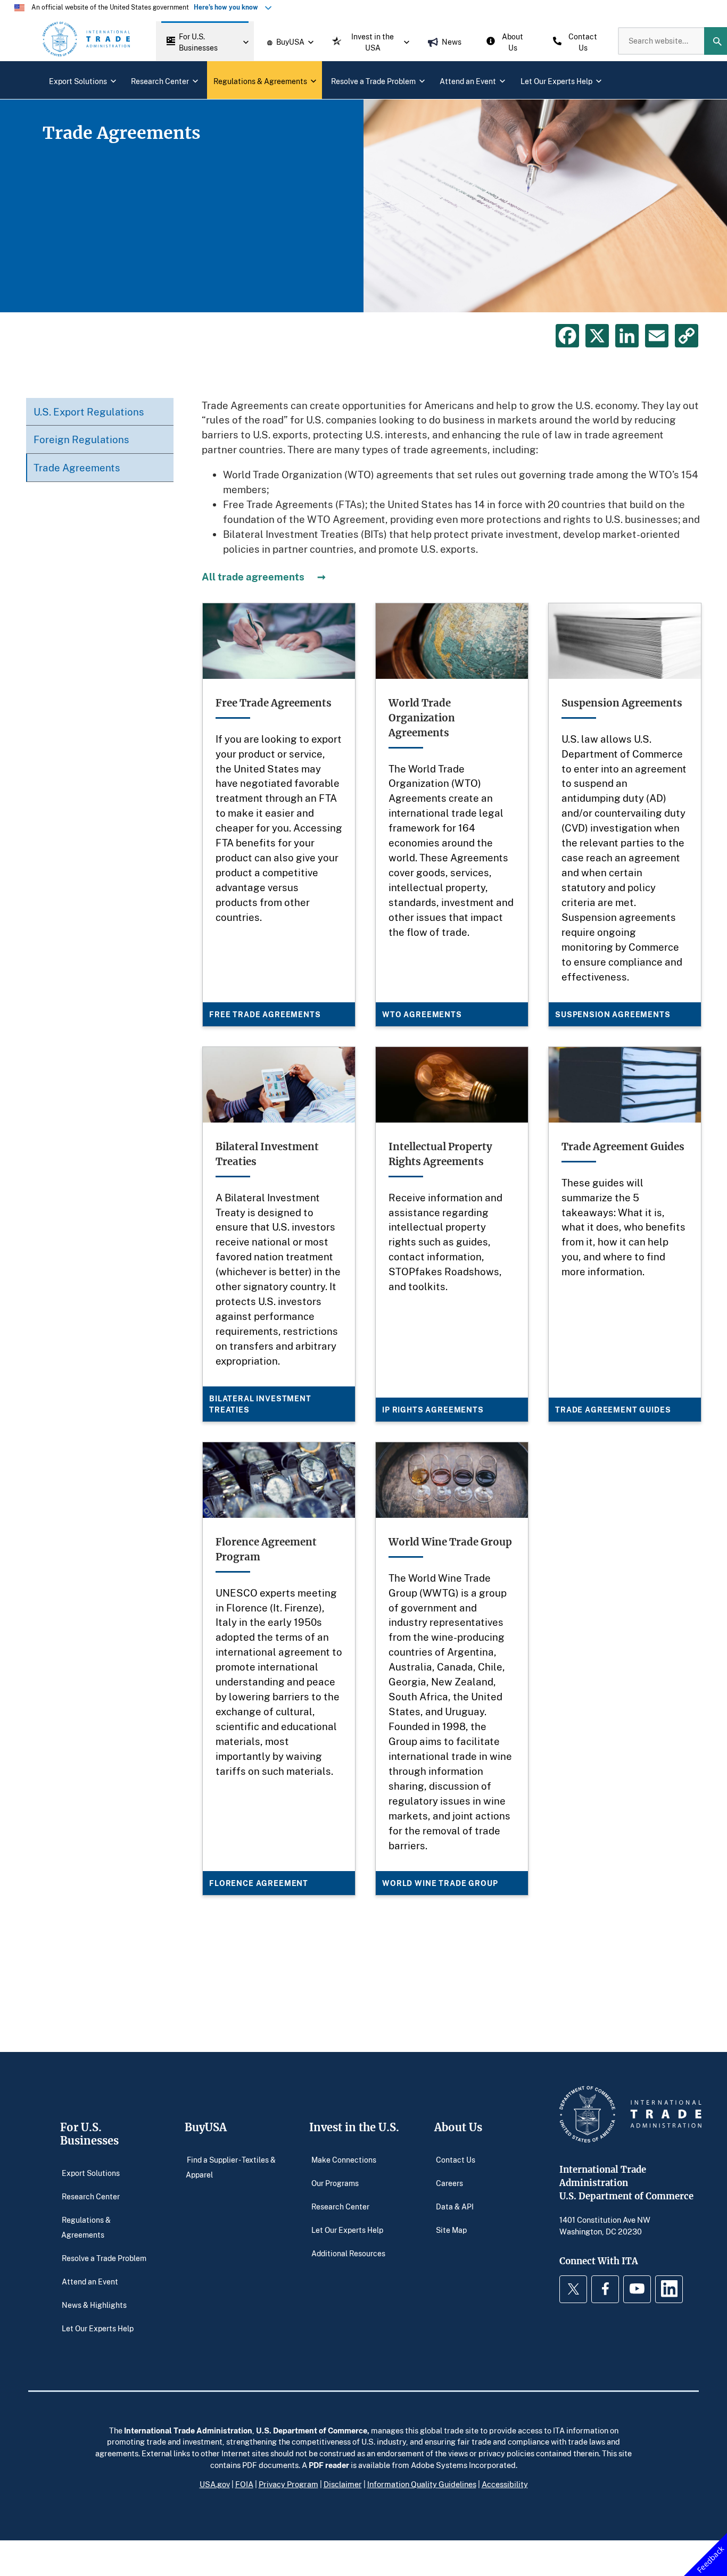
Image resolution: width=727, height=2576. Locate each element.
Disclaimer (343, 2484)
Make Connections (344, 2160)
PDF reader (329, 2465)
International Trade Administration (188, 2430)
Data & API (455, 2207)
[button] (205, 41)
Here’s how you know (228, 7)
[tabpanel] (363, 206)
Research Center (91, 2196)
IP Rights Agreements (433, 1410)
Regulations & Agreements (86, 2227)
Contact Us (456, 2160)
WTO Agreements (422, 1014)
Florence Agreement (259, 1883)
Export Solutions (91, 2173)
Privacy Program (288, 2484)
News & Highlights (94, 2305)
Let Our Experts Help (98, 2328)
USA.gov (215, 2484)
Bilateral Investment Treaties (260, 1404)
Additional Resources (348, 2253)
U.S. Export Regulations (89, 412)
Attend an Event (90, 2282)
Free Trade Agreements (265, 1014)
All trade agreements (253, 576)
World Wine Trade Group (440, 1883)
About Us (458, 2127)
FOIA (244, 2484)
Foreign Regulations (81, 439)
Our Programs (335, 2183)
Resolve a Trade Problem (104, 2258)
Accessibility (505, 2484)
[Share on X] (597, 336)
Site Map (451, 2230)
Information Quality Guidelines (422, 2484)
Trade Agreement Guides (613, 1410)
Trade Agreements (77, 467)
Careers (449, 2183)
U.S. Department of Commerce (312, 2430)
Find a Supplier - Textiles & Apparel (231, 2167)
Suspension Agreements (613, 1014)
